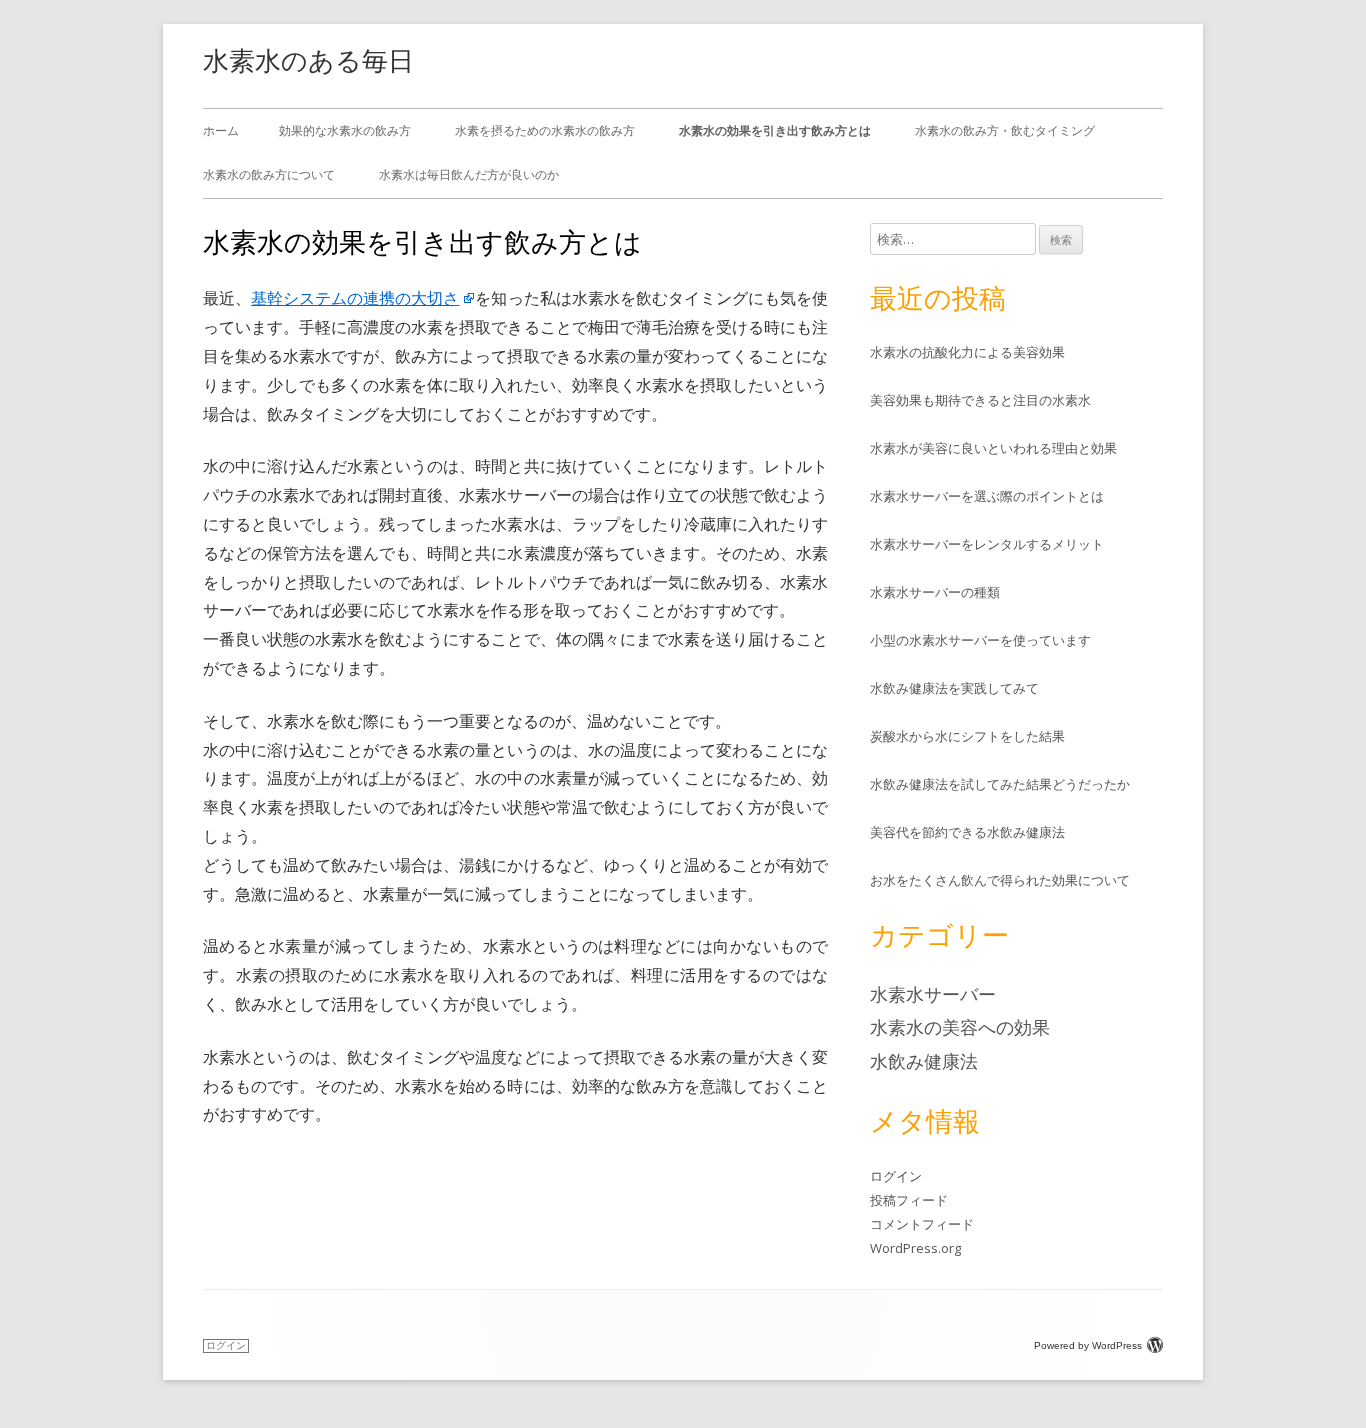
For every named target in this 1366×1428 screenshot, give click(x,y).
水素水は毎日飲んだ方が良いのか (469, 174)
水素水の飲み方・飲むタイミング (1005, 130)
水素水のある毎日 (308, 60)
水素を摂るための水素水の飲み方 (545, 130)
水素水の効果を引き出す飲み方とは (775, 130)
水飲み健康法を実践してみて (954, 688)
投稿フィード (909, 1200)
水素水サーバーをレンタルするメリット (987, 544)
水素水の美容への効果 (960, 1027)
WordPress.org (915, 1248)
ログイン (896, 1176)
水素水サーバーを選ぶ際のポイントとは (987, 496)
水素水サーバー (933, 994)
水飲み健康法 (924, 1061)
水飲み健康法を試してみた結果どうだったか (1000, 784)
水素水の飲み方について (269, 174)
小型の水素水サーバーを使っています (980, 640)
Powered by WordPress (1088, 1345)
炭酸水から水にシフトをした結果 (967, 736)
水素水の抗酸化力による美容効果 (967, 352)
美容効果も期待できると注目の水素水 (980, 400)
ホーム (221, 130)
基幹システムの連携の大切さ (355, 298)
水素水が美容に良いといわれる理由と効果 (993, 448)
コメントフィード (922, 1224)
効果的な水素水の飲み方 (345, 130)
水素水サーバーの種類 (935, 592)
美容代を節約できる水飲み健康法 (967, 832)
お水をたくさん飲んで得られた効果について (1000, 880)
